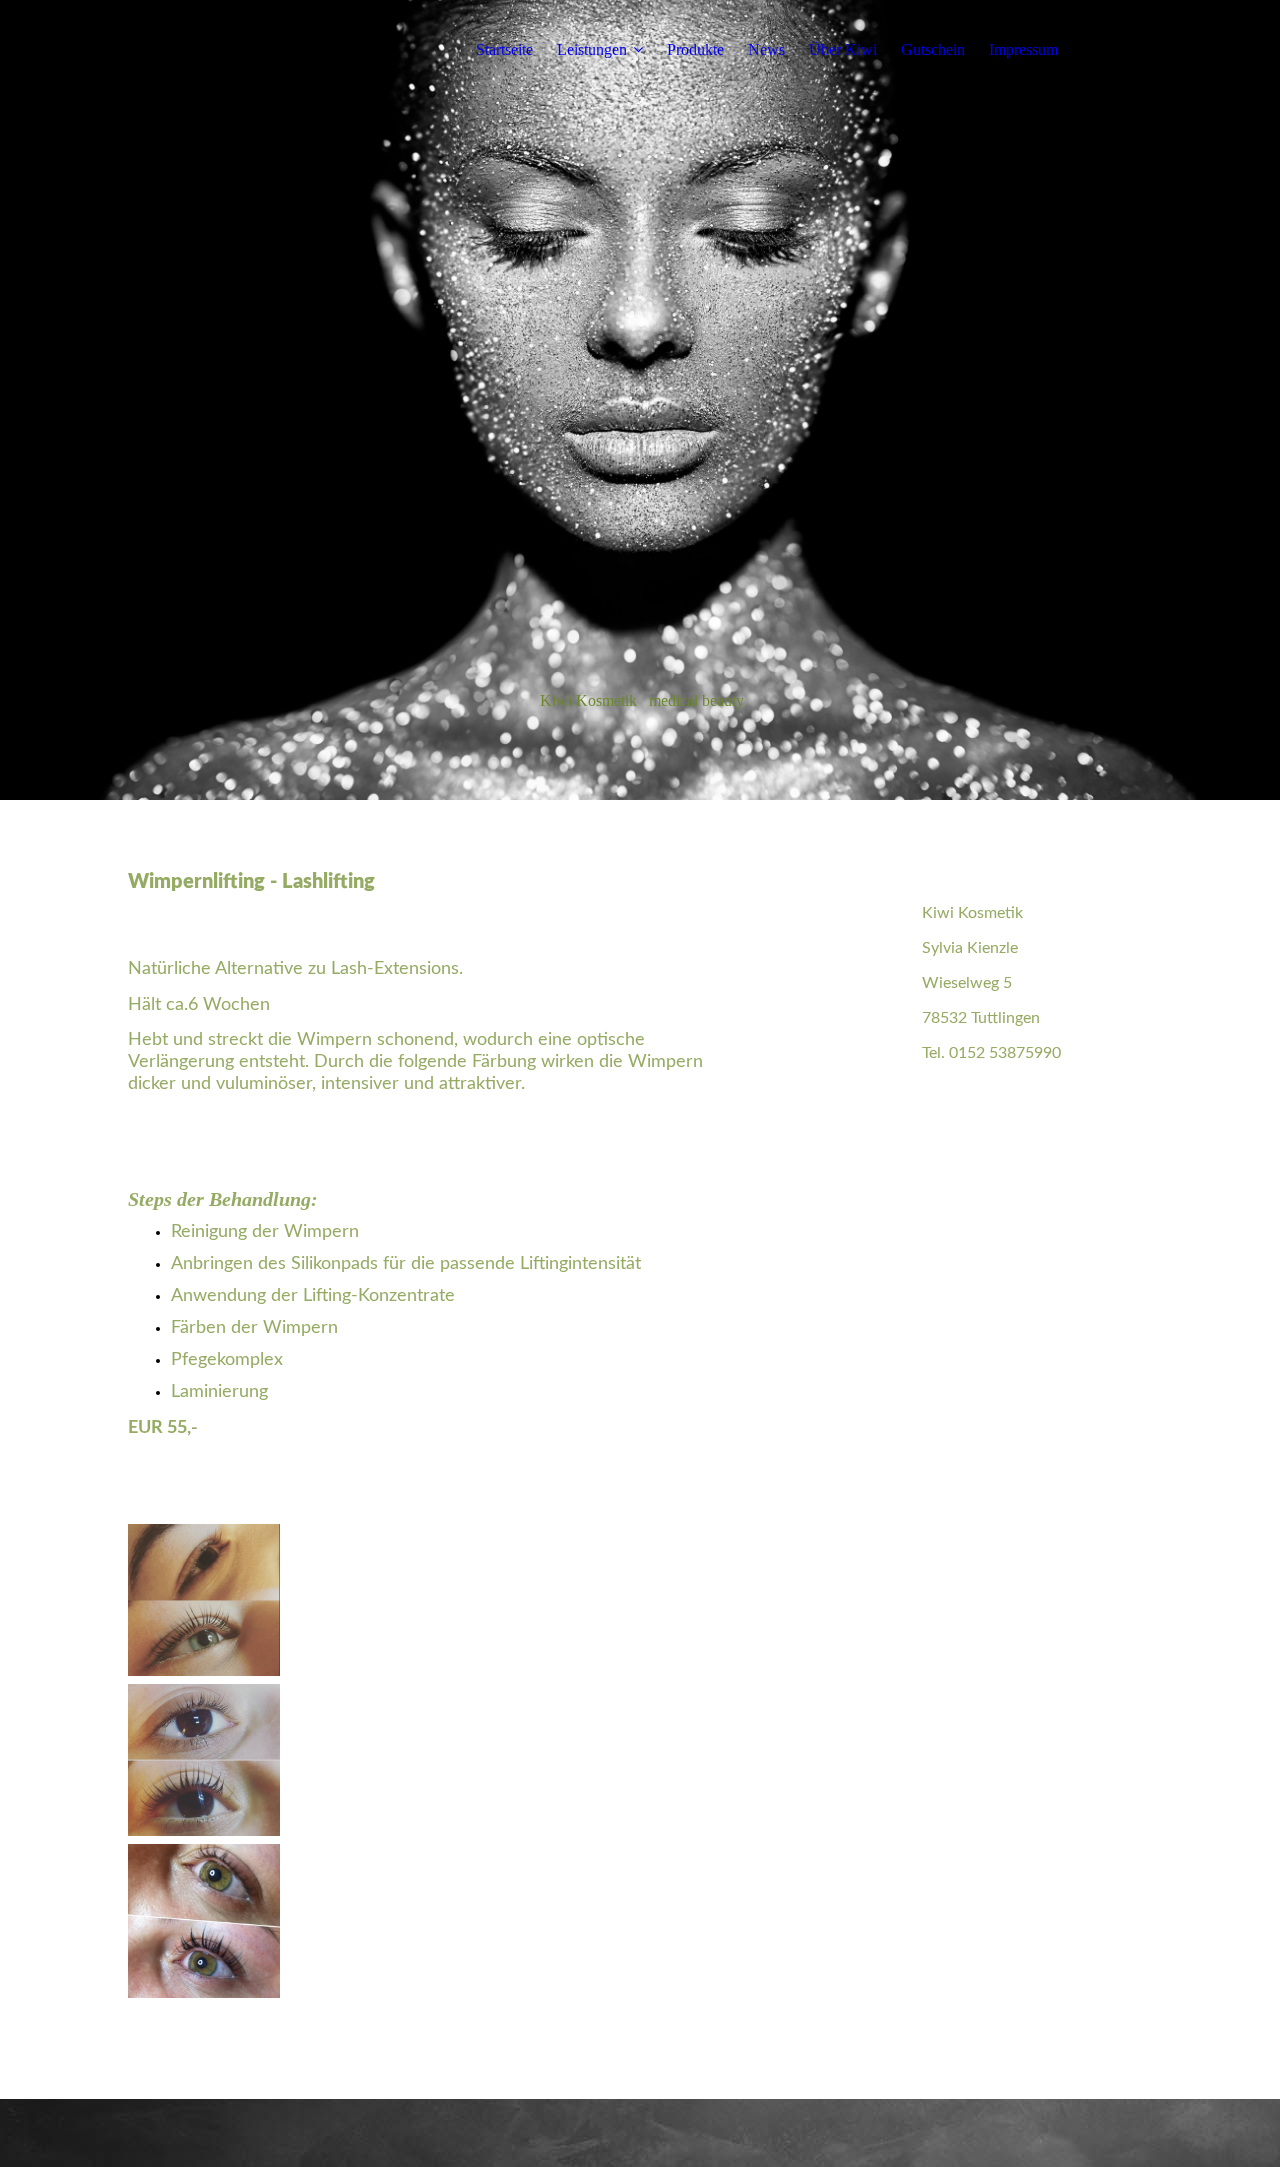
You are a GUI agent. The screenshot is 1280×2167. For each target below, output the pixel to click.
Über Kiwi (843, 49)
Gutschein (933, 49)
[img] (640, 400)
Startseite (504, 49)
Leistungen (592, 49)
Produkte (695, 49)
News (766, 49)
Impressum (1023, 49)
